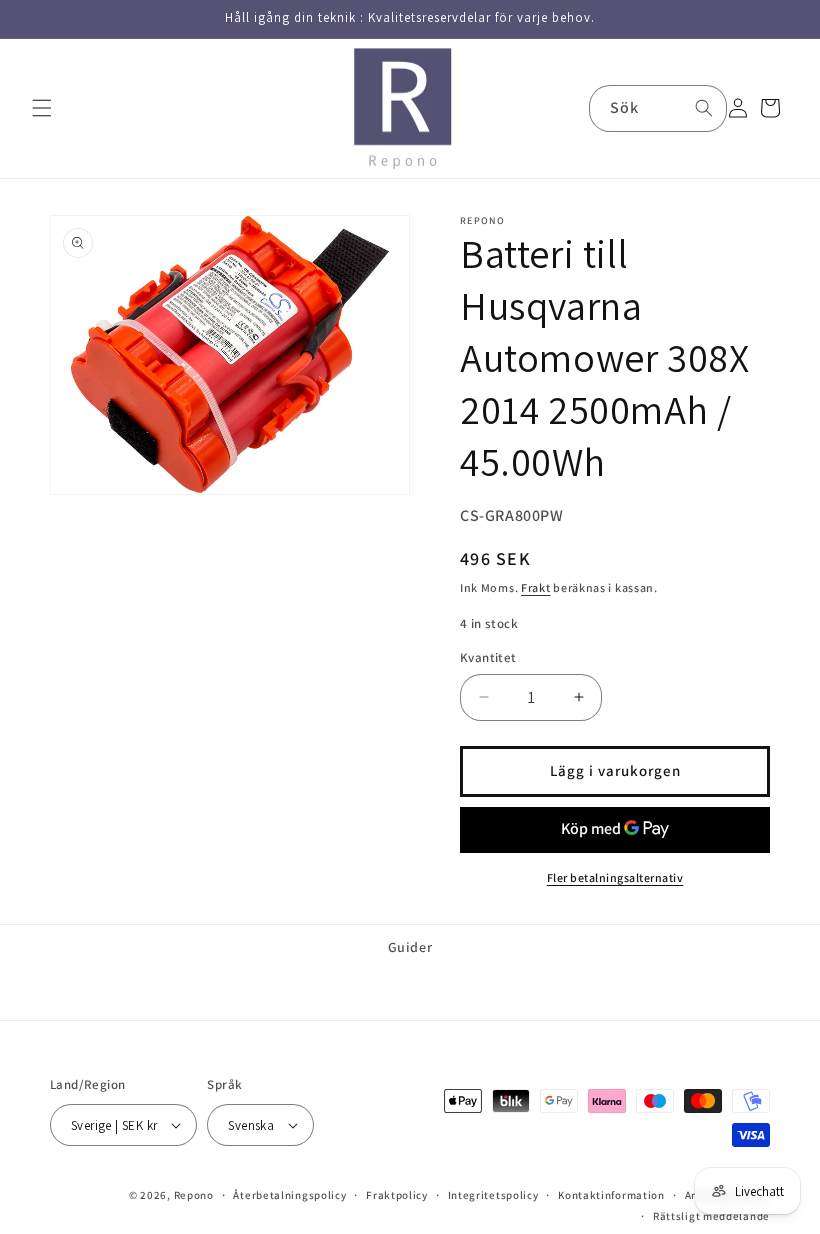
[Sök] (704, 108)
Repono (194, 1195)
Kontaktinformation (611, 1195)
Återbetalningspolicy (289, 1195)
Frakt (536, 587)
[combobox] (658, 108)
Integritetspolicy (493, 1195)
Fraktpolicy (397, 1195)
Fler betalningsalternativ (615, 877)
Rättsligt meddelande (711, 1216)
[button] (42, 108)
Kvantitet (488, 657)
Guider (410, 947)
